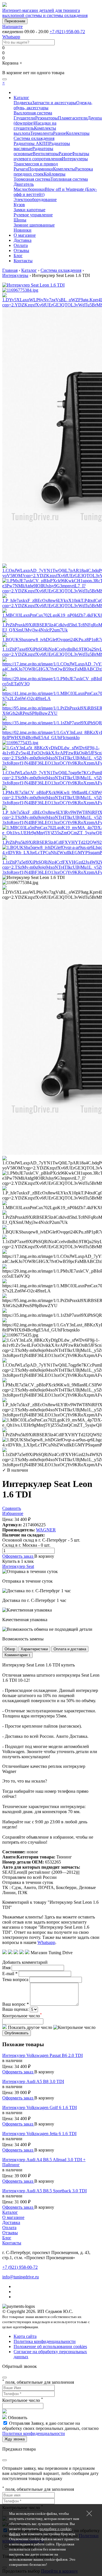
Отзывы (21, 250)
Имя (6, 1968)
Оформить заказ (18, 1556)
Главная (10, 270)
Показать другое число (29, 2027)
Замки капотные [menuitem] (29, 210)
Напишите (12, 26)
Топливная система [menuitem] (69, 179)
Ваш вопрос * (16, 2004)
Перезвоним (15, 21)
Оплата (21, 245)
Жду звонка (15, 2439)
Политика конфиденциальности (45, 2341)
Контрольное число (22, 2016)
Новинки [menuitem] (23, 230)
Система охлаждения (61, 270)
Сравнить (12, 1508)
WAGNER (46, 1530)
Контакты (23, 261)
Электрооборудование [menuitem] (35, 199)
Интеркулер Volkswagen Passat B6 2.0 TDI (42, 2055)
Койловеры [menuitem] (55, 174)
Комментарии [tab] (17, 1655)
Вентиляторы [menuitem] (46, 154)
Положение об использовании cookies (50, 2346)
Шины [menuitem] (20, 220)
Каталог (21, 98)
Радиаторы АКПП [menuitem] (31, 143)
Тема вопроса (15, 1980)
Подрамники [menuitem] (41, 169)
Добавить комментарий (25, 1962)
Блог (18, 256)
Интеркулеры (15, 275)
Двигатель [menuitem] (24, 184)
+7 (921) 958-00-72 (67, 32)
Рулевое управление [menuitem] (33, 215)
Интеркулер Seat (18, 1566)
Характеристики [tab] (34, 1649)
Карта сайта (25, 2336)
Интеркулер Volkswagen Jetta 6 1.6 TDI (39, 2134)
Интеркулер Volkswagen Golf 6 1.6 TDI (40, 2107)
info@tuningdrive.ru (21, 2277)
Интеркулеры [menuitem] (75, 159)
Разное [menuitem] (59, 133)
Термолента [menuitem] (42, 133)
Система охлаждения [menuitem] (34, 138)
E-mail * (10, 1974)
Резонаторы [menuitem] (46, 118)
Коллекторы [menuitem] (78, 133)
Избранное (13, 1513)
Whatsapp (11, 37)
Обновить (18, 2418)
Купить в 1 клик (18, 1561)
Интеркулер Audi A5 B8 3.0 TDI (33, 2081)
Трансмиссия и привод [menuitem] (36, 164)
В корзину (44, 1556)
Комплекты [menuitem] (64, 169)
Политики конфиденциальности (34, 2433)
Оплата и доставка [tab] (70, 1649)
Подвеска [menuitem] (23, 103)
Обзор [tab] (10, 1649)
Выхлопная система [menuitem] (33, 113)
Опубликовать (17, 2033)
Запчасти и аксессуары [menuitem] (54, 103)
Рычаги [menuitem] (21, 169)
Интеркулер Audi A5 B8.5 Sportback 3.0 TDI (44, 2191)
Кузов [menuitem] (19, 205)
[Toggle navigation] (5, 79)
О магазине (25, 235)
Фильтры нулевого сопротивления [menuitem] (51, 156)
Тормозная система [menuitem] (32, 179)
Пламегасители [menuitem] (73, 118)
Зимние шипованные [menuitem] (34, 225)
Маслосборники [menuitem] (29, 189)
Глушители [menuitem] (24, 118)
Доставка (23, 240)
